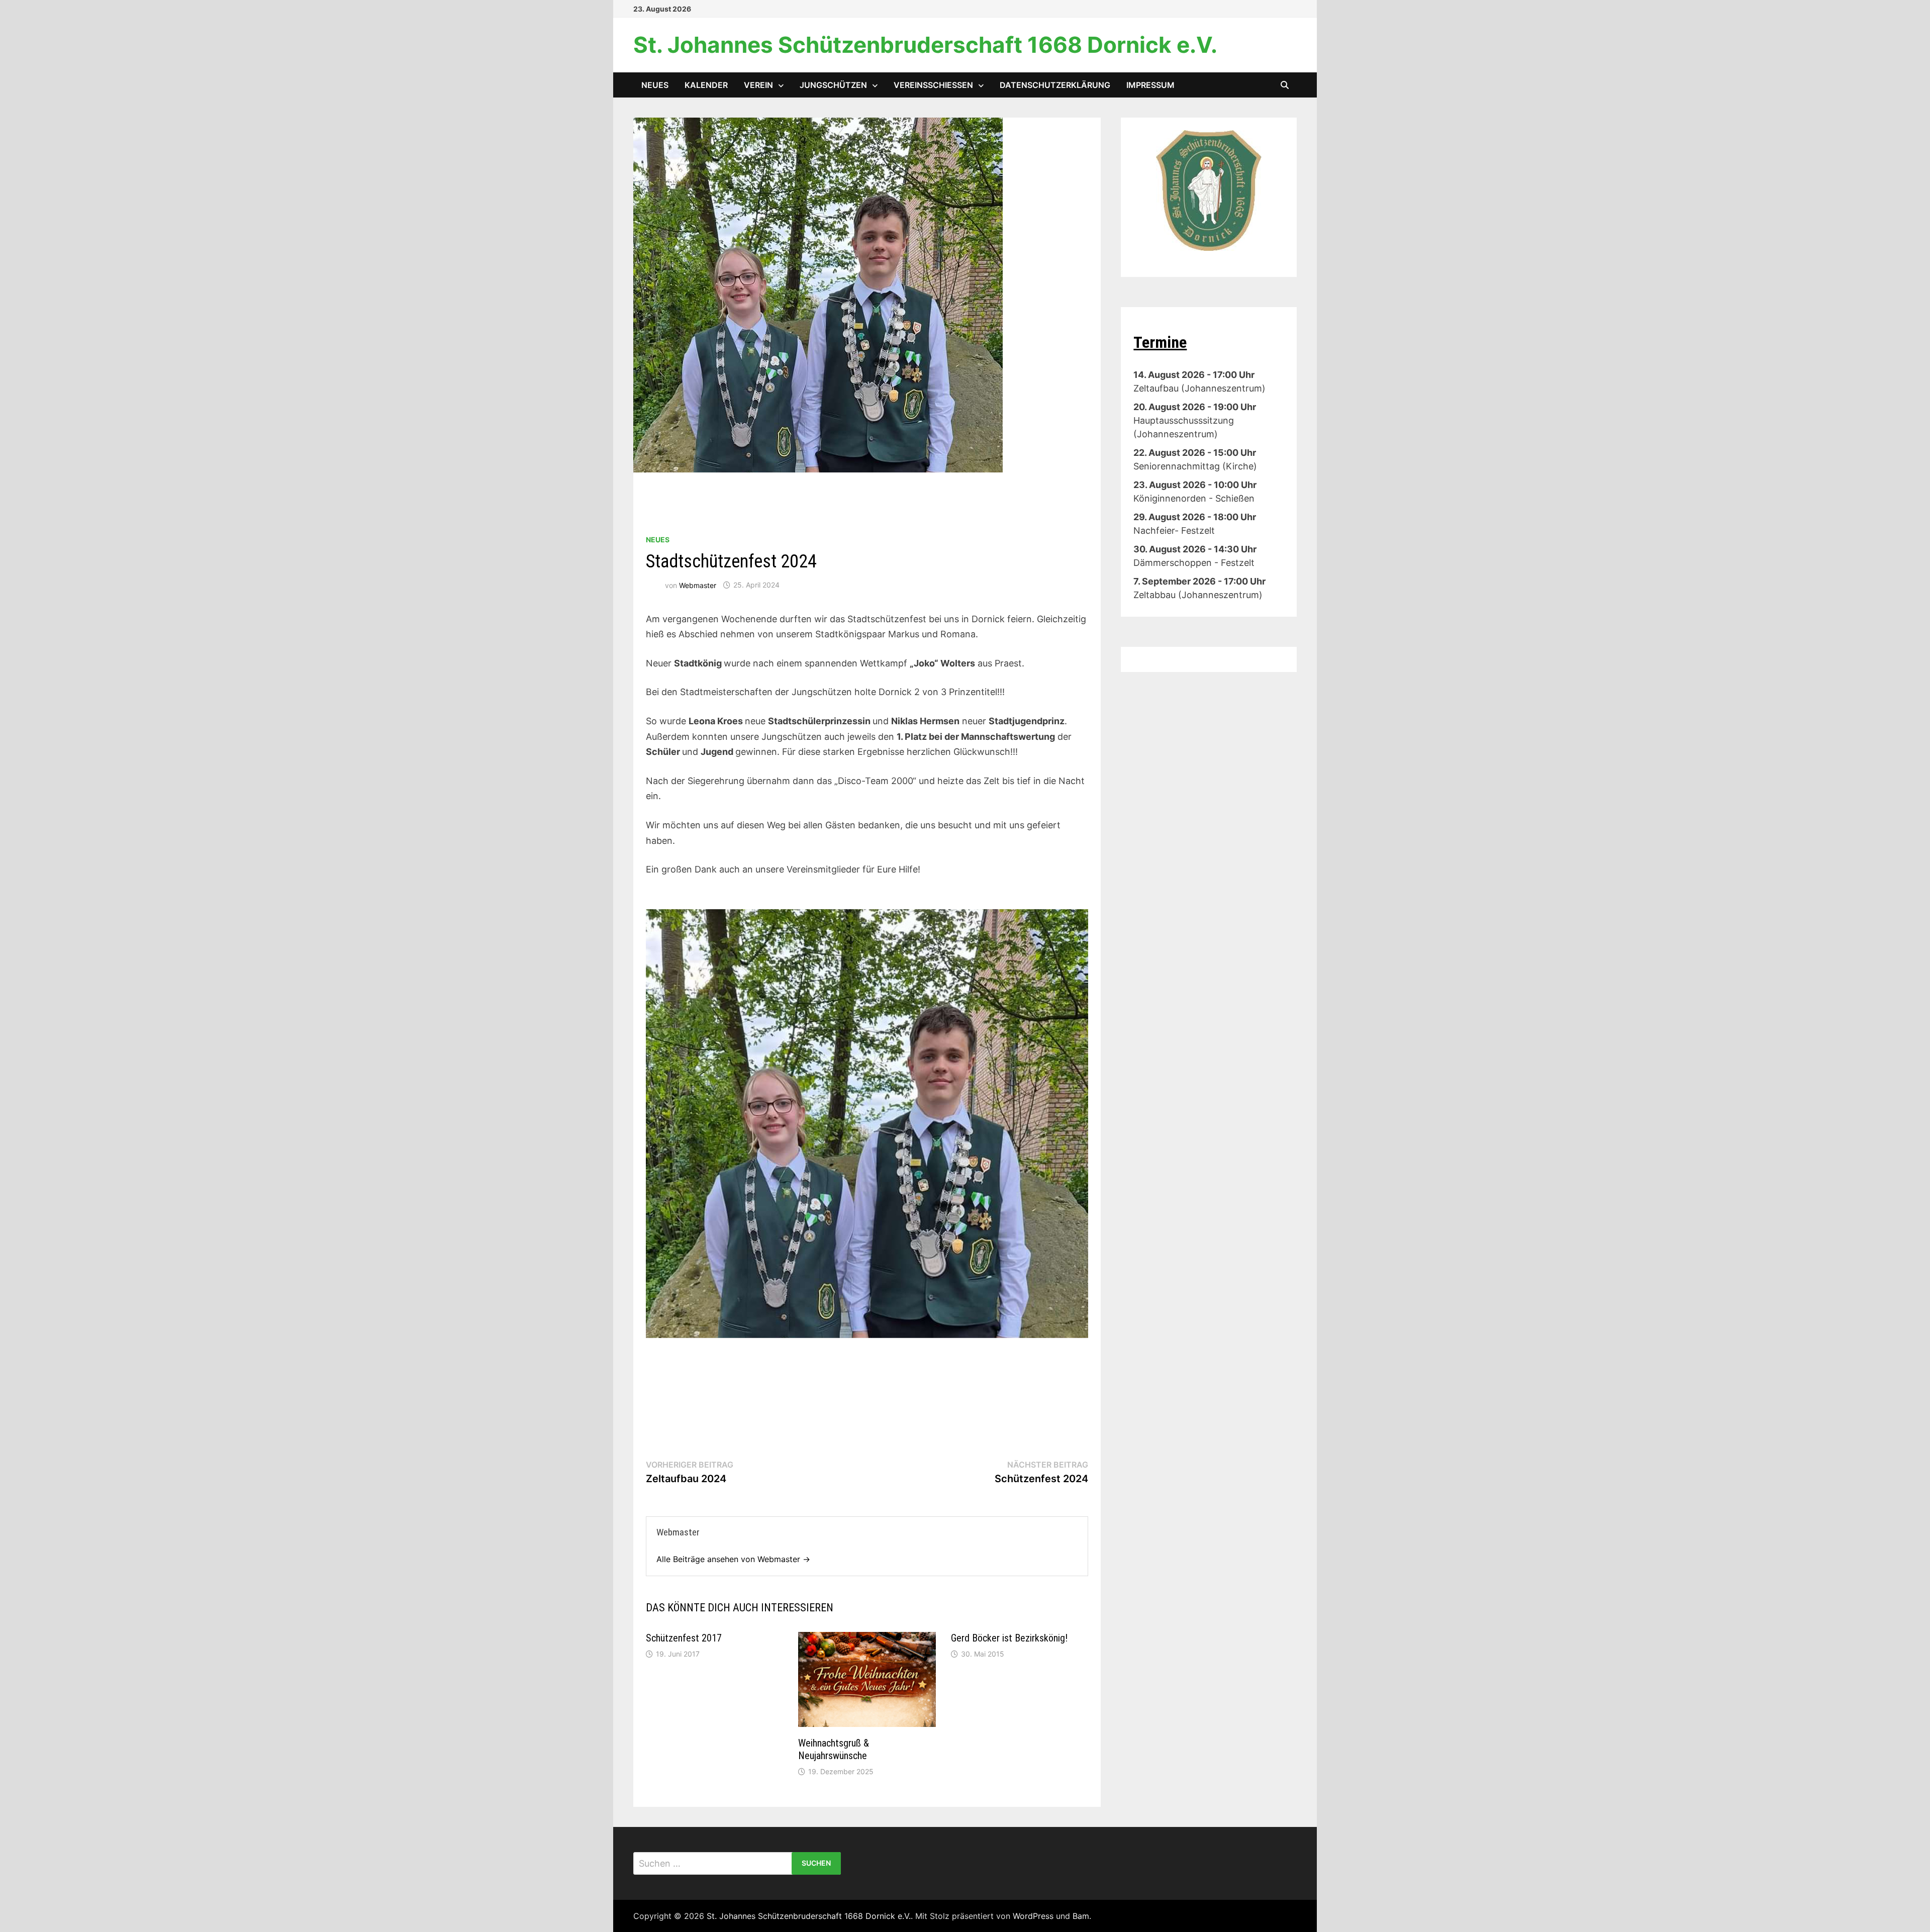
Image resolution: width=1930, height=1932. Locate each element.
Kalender (706, 85)
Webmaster (698, 585)
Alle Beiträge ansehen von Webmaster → (733, 1559)
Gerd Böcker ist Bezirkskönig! (1009, 1638)
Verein (758, 85)
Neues (655, 85)
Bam (1081, 1916)
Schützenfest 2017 (684, 1638)
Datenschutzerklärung (1055, 85)
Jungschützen (833, 85)
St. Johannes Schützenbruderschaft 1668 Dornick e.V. (925, 45)
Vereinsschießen (933, 85)
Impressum (1150, 85)
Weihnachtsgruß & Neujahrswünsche (834, 1749)
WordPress (1033, 1916)
